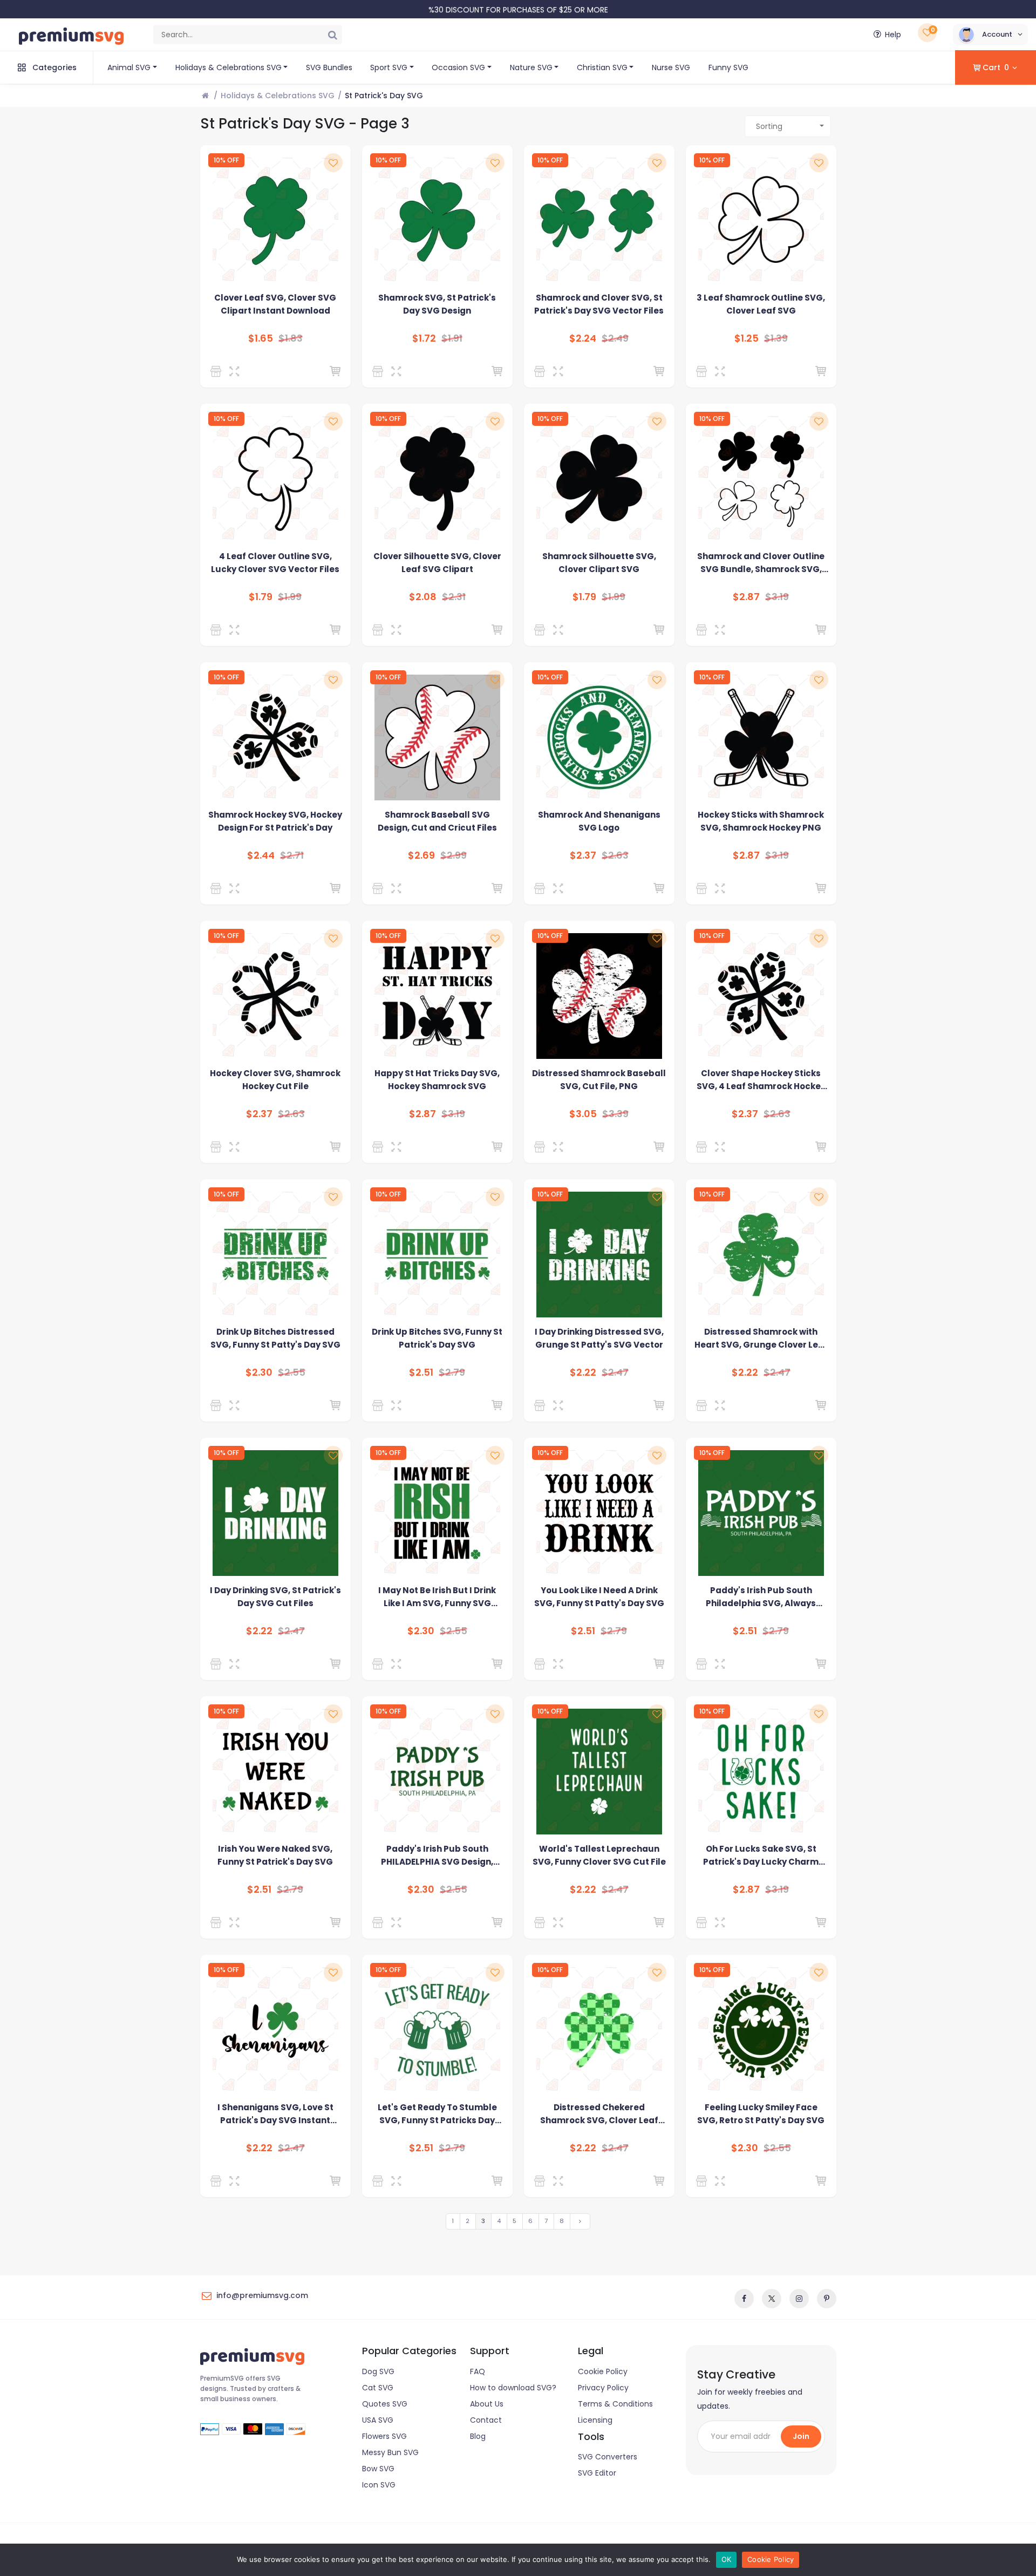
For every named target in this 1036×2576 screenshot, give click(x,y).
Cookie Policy (603, 2371)
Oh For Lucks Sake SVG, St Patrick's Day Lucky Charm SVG (761, 1856)
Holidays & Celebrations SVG (229, 67)
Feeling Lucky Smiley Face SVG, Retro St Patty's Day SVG (761, 2114)
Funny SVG (728, 67)
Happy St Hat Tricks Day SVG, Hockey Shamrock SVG (437, 1080)
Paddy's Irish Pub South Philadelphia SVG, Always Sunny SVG (761, 1597)
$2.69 (421, 855)
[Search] (332, 35)
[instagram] (799, 2299)
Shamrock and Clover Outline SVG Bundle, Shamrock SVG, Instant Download (761, 563)
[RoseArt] (218, 371)
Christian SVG (602, 67)
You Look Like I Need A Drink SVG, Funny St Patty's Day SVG (599, 1597)
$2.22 (583, 1372)
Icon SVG (379, 2485)
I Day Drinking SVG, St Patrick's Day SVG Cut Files (275, 1597)
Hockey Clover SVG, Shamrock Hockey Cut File (275, 1080)
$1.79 (261, 597)
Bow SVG (378, 2469)
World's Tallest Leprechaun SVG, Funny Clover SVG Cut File (599, 1855)
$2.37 (583, 855)
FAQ (478, 2371)
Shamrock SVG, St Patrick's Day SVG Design (437, 304)
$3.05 (583, 1114)
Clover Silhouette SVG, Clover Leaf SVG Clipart (437, 563)
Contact (486, 2420)
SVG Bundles (329, 67)
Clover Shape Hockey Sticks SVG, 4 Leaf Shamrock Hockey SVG (761, 1080)
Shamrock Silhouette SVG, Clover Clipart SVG (599, 563)
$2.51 (421, 1372)
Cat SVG (378, 2388)
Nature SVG (531, 67)
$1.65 (261, 338)
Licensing (595, 2420)
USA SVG (378, 2420)
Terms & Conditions (615, 2404)
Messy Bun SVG (390, 2452)
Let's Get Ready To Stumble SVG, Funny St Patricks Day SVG (437, 2114)
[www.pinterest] (827, 2299)
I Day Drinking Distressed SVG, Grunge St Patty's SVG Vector (599, 1338)
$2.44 (261, 855)
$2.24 (583, 338)
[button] (990, 35)
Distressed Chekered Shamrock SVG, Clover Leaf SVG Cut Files (599, 2114)
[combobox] (788, 126)
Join (801, 2436)
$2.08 (423, 597)
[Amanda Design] (218, 888)
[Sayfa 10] (580, 2221)
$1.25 (747, 338)
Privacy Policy (603, 2388)
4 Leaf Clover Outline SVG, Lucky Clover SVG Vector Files (275, 563)
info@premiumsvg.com (262, 2295)
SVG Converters (608, 2457)
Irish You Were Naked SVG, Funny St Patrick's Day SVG (275, 1855)
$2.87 (746, 597)
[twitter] (772, 2299)
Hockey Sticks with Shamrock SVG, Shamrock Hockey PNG (761, 821)
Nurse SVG (671, 67)
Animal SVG (129, 67)
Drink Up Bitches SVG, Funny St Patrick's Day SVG (437, 1338)
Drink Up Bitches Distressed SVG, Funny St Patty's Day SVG (275, 1338)
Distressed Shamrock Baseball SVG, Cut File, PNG (599, 1080)
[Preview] (237, 371)
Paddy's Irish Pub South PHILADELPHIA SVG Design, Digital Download (437, 1856)
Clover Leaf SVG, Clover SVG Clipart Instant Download (275, 304)
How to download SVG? (513, 2388)
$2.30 (259, 1372)
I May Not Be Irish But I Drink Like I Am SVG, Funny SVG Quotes (437, 1597)
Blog (478, 2436)
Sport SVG (389, 67)
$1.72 (424, 338)
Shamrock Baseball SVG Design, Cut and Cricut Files (437, 821)
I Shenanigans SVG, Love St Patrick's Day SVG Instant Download (275, 2114)
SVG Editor (597, 2473)
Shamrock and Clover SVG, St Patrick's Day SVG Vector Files (599, 304)
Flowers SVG (384, 2436)
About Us (487, 2404)
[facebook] (744, 2299)
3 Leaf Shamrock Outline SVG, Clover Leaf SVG (761, 304)
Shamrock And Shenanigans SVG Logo (599, 821)
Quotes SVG (385, 2404)
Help (893, 35)
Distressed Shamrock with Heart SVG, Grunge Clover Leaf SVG (761, 1339)
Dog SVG (378, 2371)
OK (727, 2559)
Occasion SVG (458, 67)
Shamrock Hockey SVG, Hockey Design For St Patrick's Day (275, 821)
